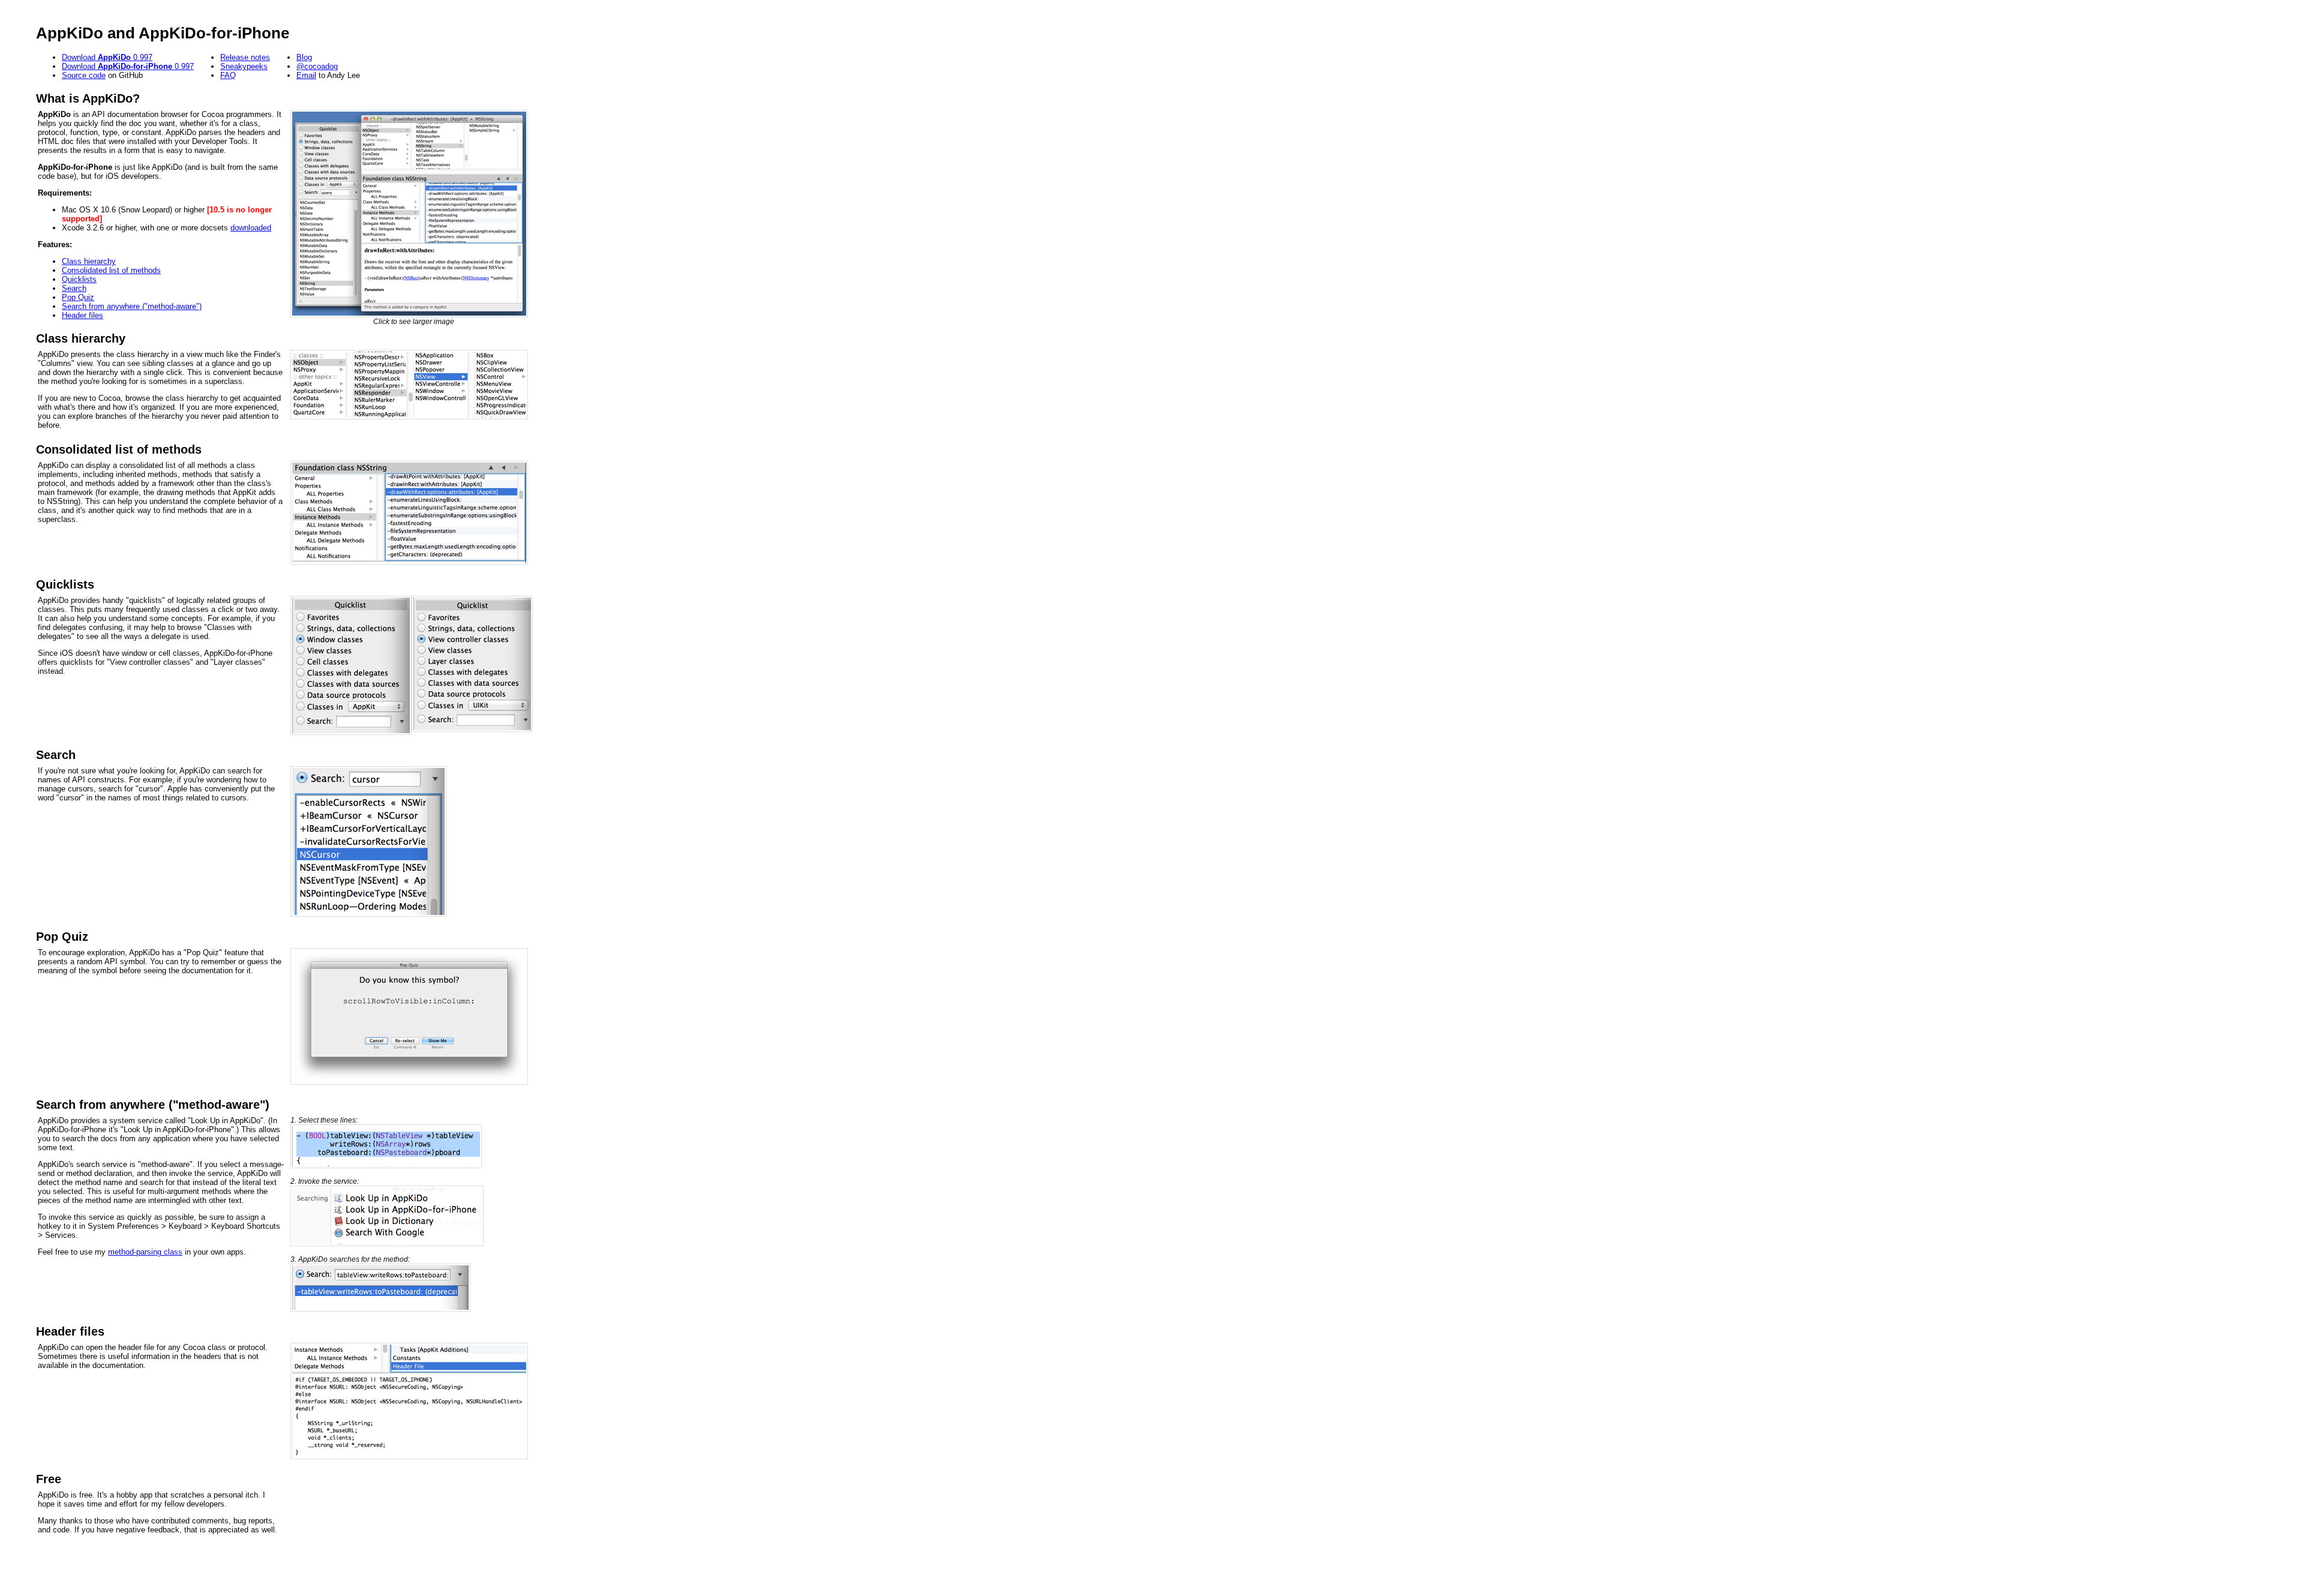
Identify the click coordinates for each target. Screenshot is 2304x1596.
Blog (304, 57)
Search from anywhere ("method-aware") (132, 306)
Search (74, 288)
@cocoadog (317, 66)
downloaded (251, 228)
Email (306, 75)
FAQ (228, 75)
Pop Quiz (78, 297)
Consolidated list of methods (111, 270)
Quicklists (79, 279)
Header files (82, 315)
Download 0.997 (107, 57)
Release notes (245, 57)
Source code (84, 75)
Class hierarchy (89, 261)
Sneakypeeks (244, 66)
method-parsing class (145, 1252)
